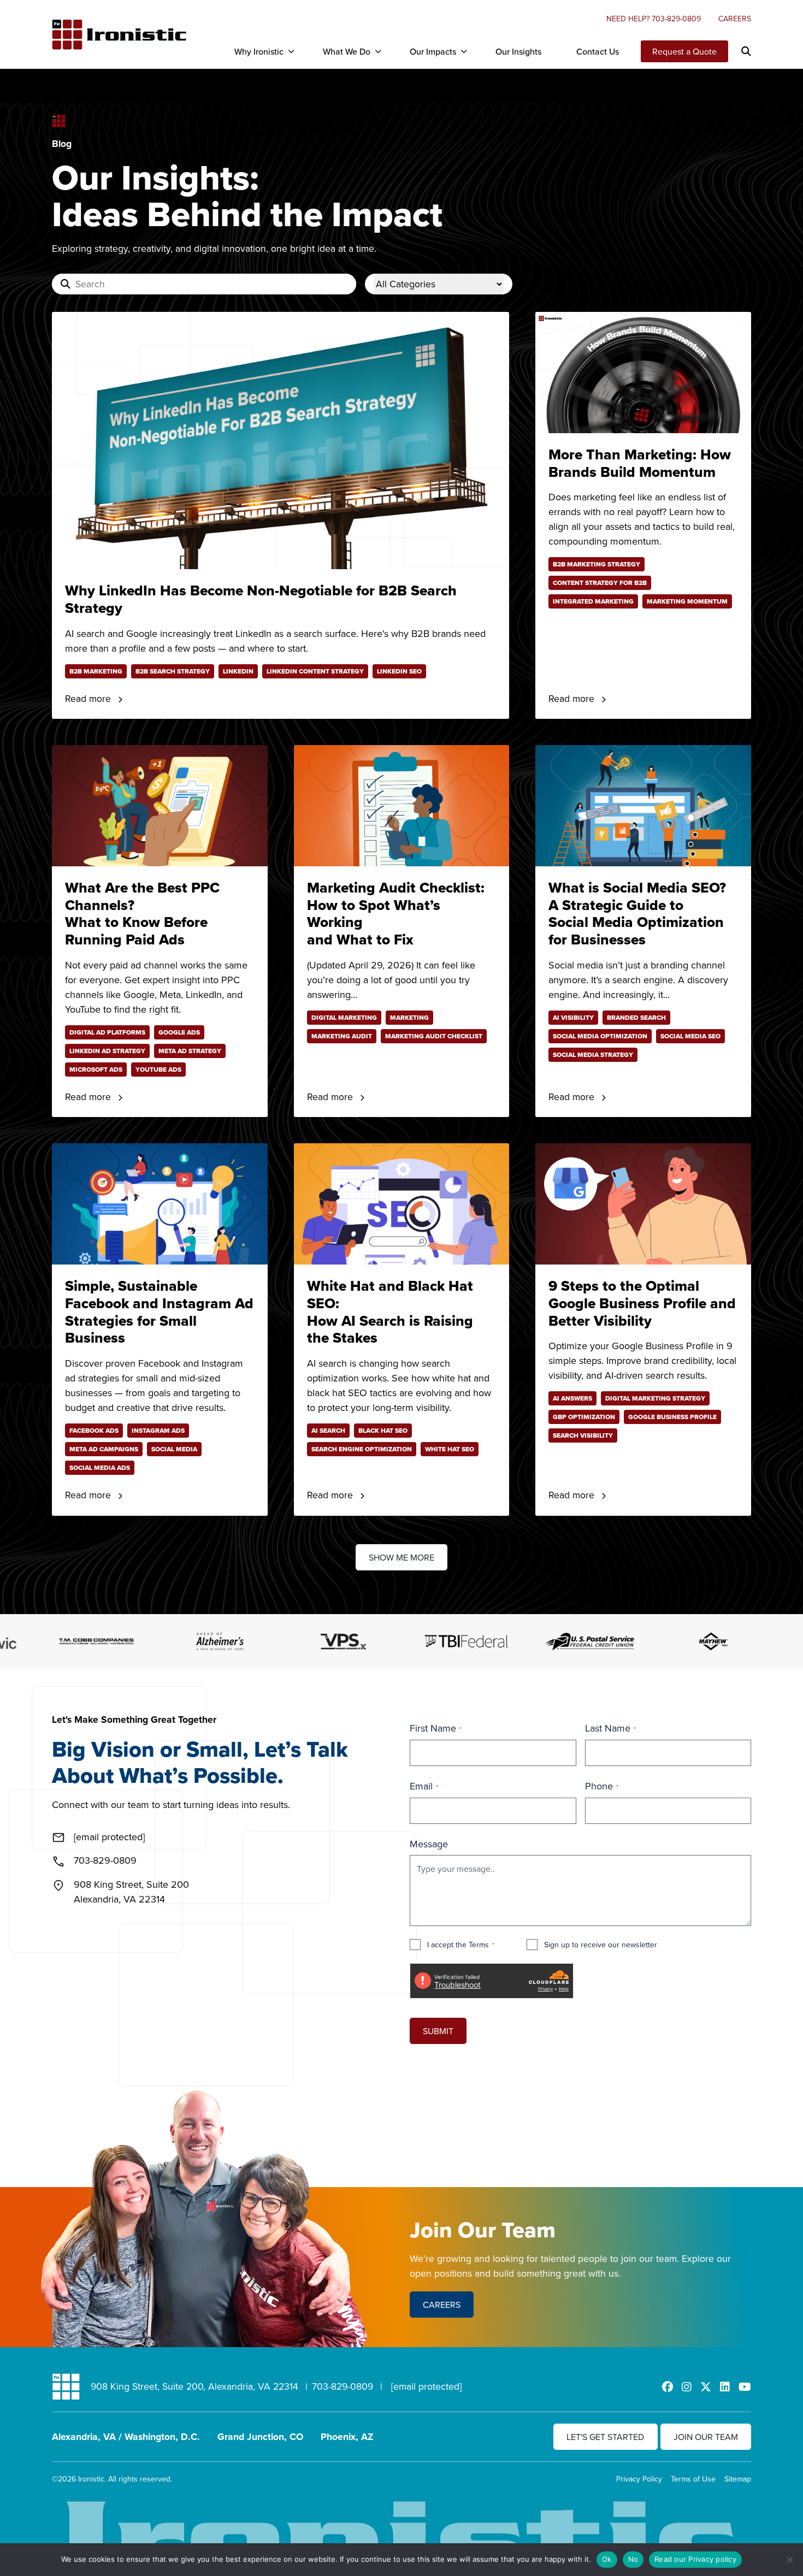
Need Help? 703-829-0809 (654, 19)
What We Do (347, 51)
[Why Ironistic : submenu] (291, 51)
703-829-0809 (343, 2386)
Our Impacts (433, 51)
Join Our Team (706, 2437)
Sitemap (738, 2479)
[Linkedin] (725, 2387)
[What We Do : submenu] (378, 51)
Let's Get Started (605, 2437)
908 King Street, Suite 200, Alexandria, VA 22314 (194, 2386)
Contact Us (598, 51)
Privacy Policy (639, 2479)
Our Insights (518, 51)
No (633, 2559)
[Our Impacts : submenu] (464, 51)
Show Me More (401, 1557)
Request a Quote (684, 51)
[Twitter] (706, 2387)
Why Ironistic (259, 51)
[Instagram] (687, 2387)
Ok (607, 2559)
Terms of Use (693, 2479)
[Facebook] (668, 2387)
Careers (735, 19)
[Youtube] (745, 2387)
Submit (438, 2031)
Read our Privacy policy (695, 2559)
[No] (789, 2560)
